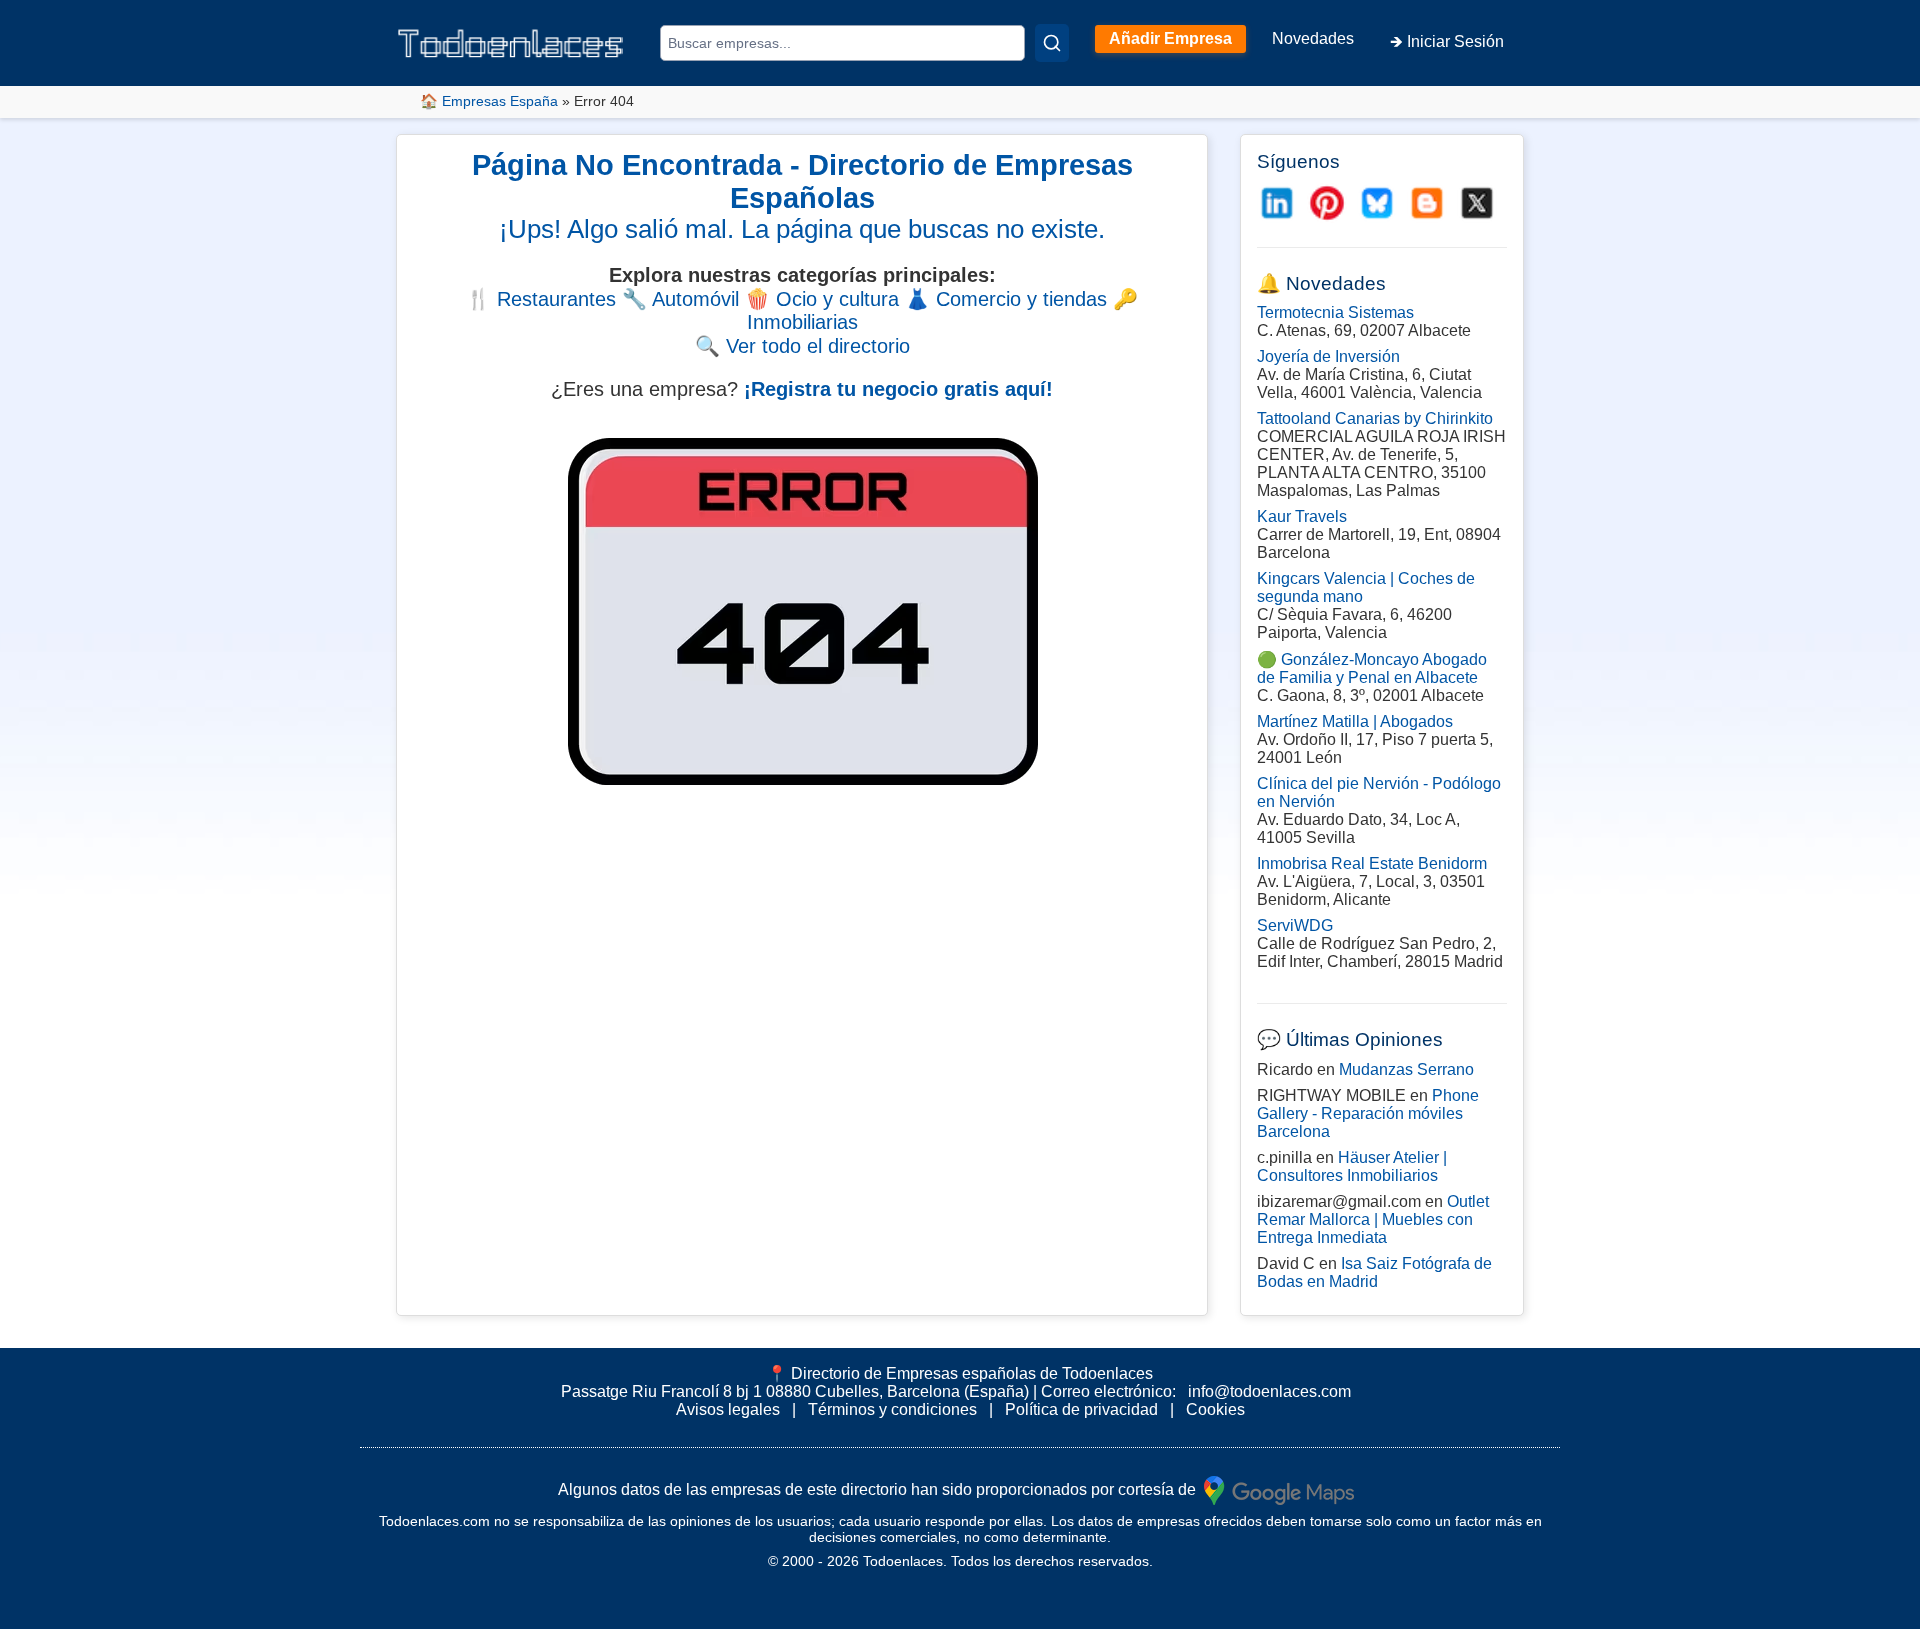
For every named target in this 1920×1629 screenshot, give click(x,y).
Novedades (1313, 38)
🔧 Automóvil (680, 299)
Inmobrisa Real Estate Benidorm (1372, 863)
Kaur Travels (1302, 516)
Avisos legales (728, 1409)
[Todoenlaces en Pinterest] (1327, 203)
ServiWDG (1295, 925)
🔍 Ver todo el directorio (802, 346)
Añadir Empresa (1170, 38)
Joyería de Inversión (1328, 356)
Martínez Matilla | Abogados (1355, 721)
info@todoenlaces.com (1269, 1391)
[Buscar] (1052, 43)
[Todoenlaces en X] (1477, 203)
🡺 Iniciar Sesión (1447, 41)
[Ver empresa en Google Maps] (1279, 1488)
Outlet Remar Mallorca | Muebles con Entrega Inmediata (1373, 1219)
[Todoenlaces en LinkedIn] (1277, 203)
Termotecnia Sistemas (1335, 312)
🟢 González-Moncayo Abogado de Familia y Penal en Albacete (1372, 668)
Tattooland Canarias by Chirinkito (1375, 418)
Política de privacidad (1081, 1409)
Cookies (1215, 1409)
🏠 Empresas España (489, 101)
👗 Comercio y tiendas (1006, 299)
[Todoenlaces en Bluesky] (1377, 203)
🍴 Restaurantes (541, 299)
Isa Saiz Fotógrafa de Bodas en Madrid (1374, 1272)
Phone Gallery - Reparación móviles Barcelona (1368, 1113)
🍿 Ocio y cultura (822, 299)
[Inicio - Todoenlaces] (510, 43)
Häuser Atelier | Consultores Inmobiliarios (1352, 1166)
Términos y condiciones (892, 1409)
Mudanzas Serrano (1406, 1069)
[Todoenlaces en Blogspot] (1427, 203)
